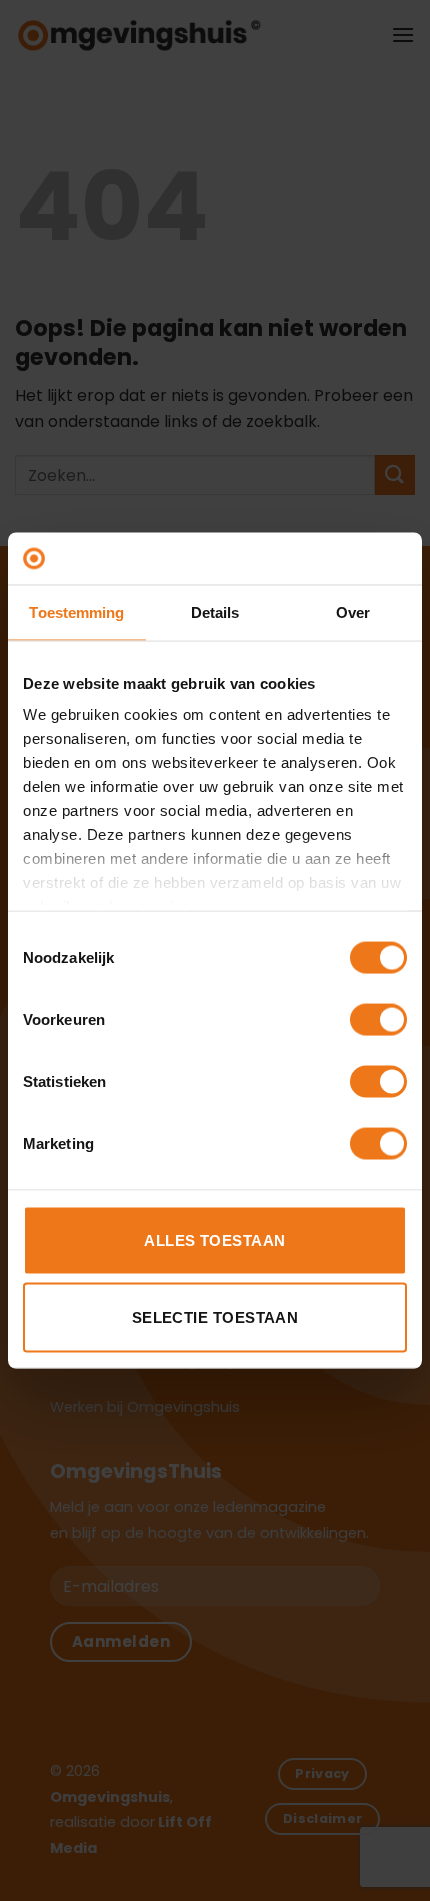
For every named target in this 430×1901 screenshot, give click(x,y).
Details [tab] (215, 611)
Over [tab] (353, 611)
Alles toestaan (214, 1239)
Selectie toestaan (215, 1317)
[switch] (378, 1019)
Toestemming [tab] (76, 611)
